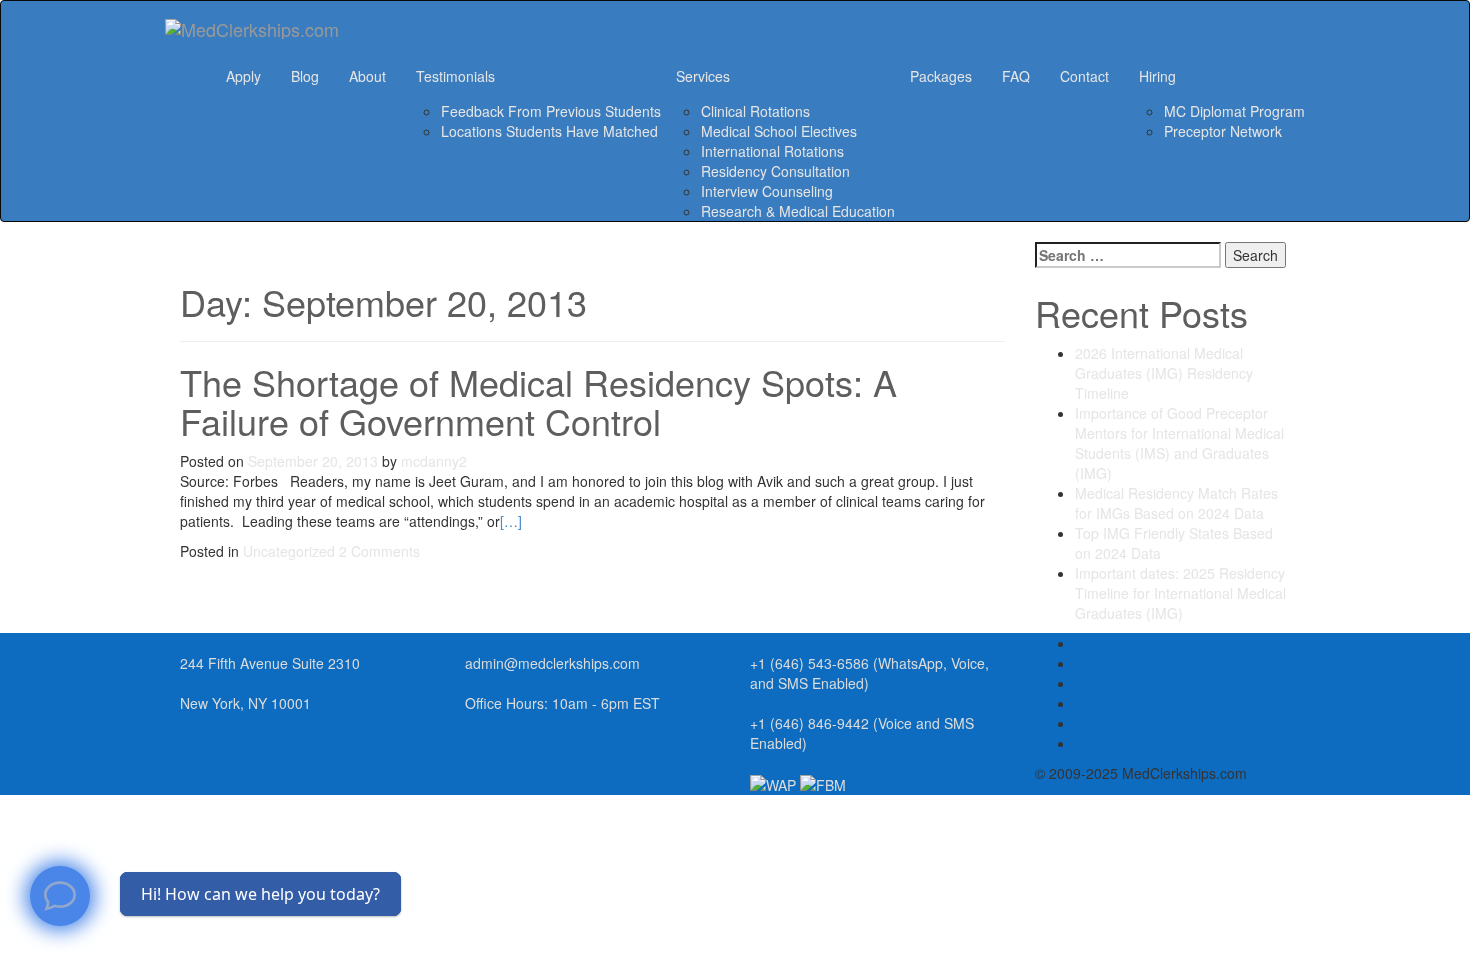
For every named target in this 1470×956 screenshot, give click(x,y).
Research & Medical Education (798, 211)
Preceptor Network (1223, 131)
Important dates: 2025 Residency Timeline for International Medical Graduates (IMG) (1180, 593)
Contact (1084, 76)
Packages (941, 76)
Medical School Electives (779, 131)
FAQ (1016, 76)
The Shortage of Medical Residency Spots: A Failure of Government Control (538, 401)
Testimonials (455, 76)
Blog (305, 76)
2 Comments (379, 551)
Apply (243, 76)
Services (703, 76)
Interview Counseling (767, 191)
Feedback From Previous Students (551, 111)
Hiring (1157, 76)
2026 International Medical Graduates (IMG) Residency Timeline (1164, 373)
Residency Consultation (775, 171)
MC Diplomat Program (1234, 111)
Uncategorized (289, 551)
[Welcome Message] (60, 896)
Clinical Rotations (755, 111)
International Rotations (772, 151)
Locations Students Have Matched (549, 131)
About (367, 76)
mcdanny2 (434, 461)
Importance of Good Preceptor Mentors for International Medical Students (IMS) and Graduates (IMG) (1179, 443)
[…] (511, 521)
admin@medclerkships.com (552, 663)
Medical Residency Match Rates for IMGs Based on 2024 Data (1176, 503)
